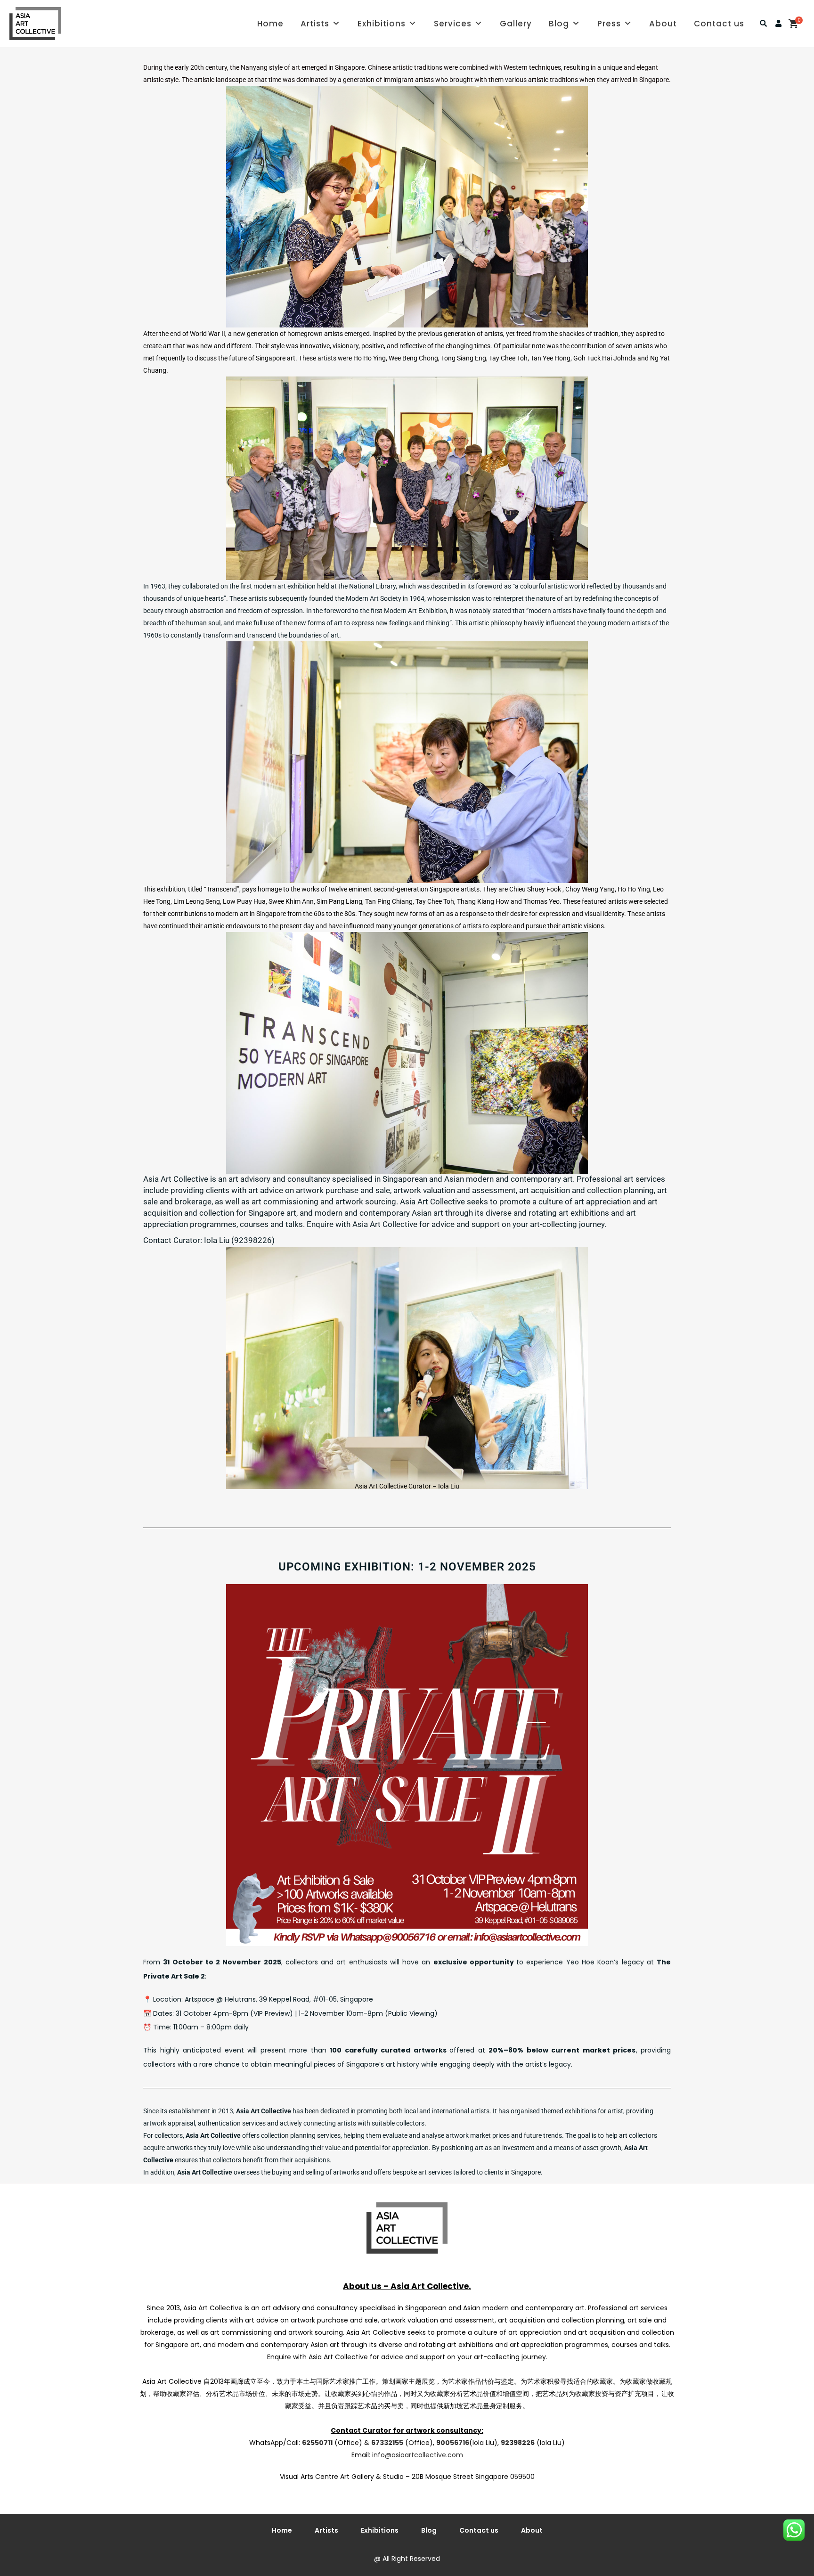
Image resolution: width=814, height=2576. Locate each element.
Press (609, 24)
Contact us (719, 24)
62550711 (317, 2443)
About (663, 24)
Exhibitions (382, 24)
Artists (315, 24)
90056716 (453, 2443)
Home (270, 24)
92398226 (518, 2443)
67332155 (387, 2443)
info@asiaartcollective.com (418, 2455)
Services (453, 24)
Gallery (516, 24)
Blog (559, 24)
